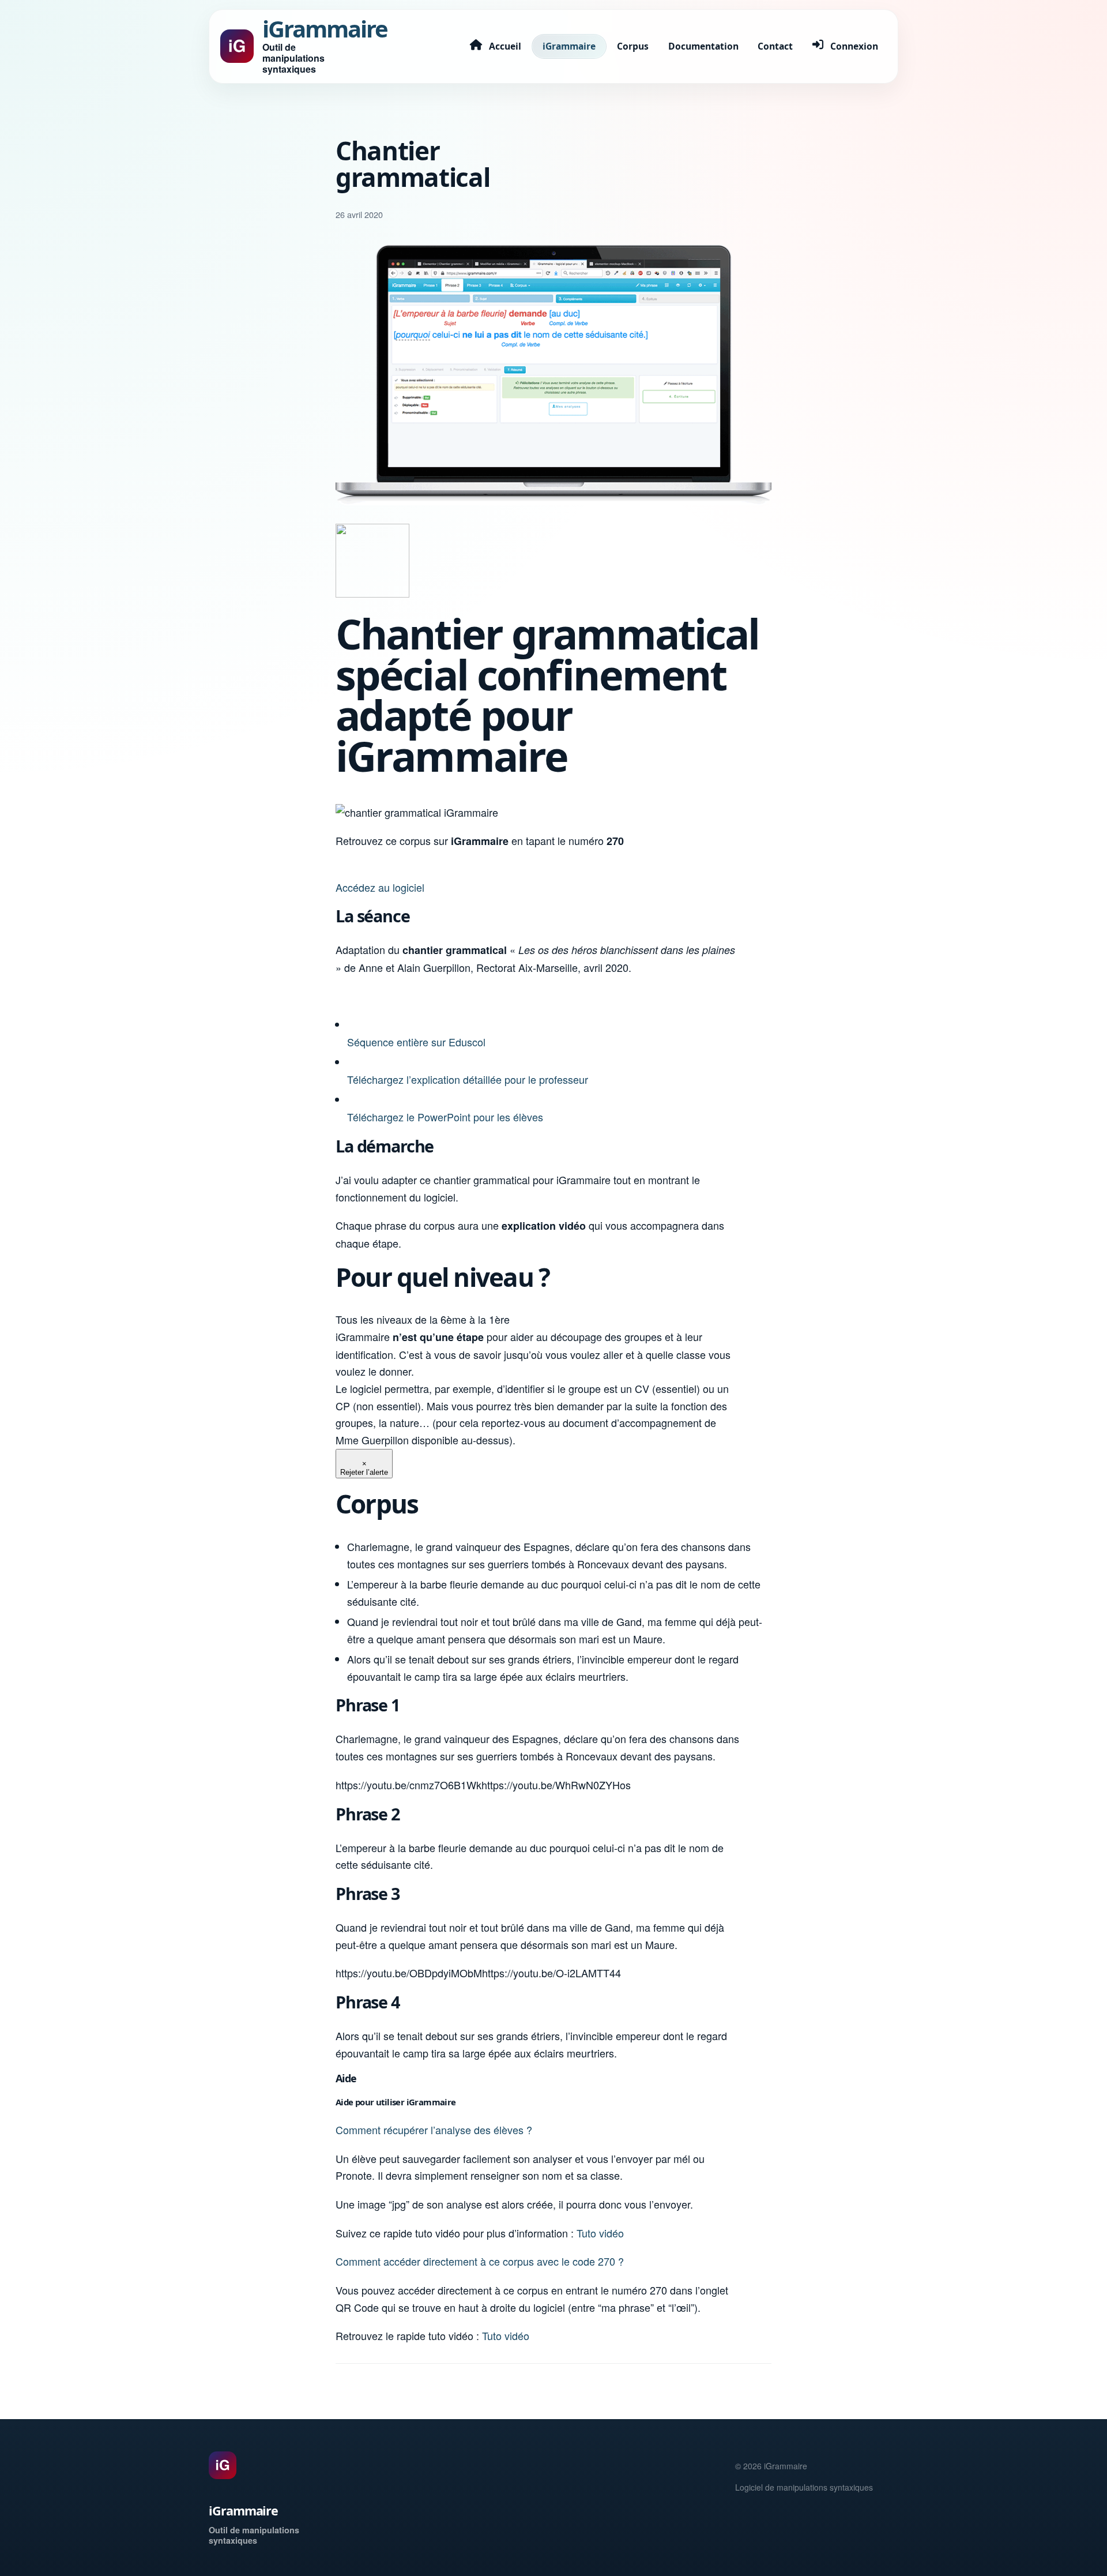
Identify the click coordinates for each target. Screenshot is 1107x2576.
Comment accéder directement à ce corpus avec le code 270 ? (480, 2261)
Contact (775, 46)
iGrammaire (569, 46)
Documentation (703, 46)
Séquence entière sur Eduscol (416, 1042)
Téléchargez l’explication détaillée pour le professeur (468, 1079)
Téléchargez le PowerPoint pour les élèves (445, 1117)
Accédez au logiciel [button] (380, 887)
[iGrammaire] (223, 2465)
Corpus (633, 46)
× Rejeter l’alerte (364, 1468)
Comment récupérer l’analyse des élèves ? (434, 2130)
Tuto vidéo (600, 2233)
